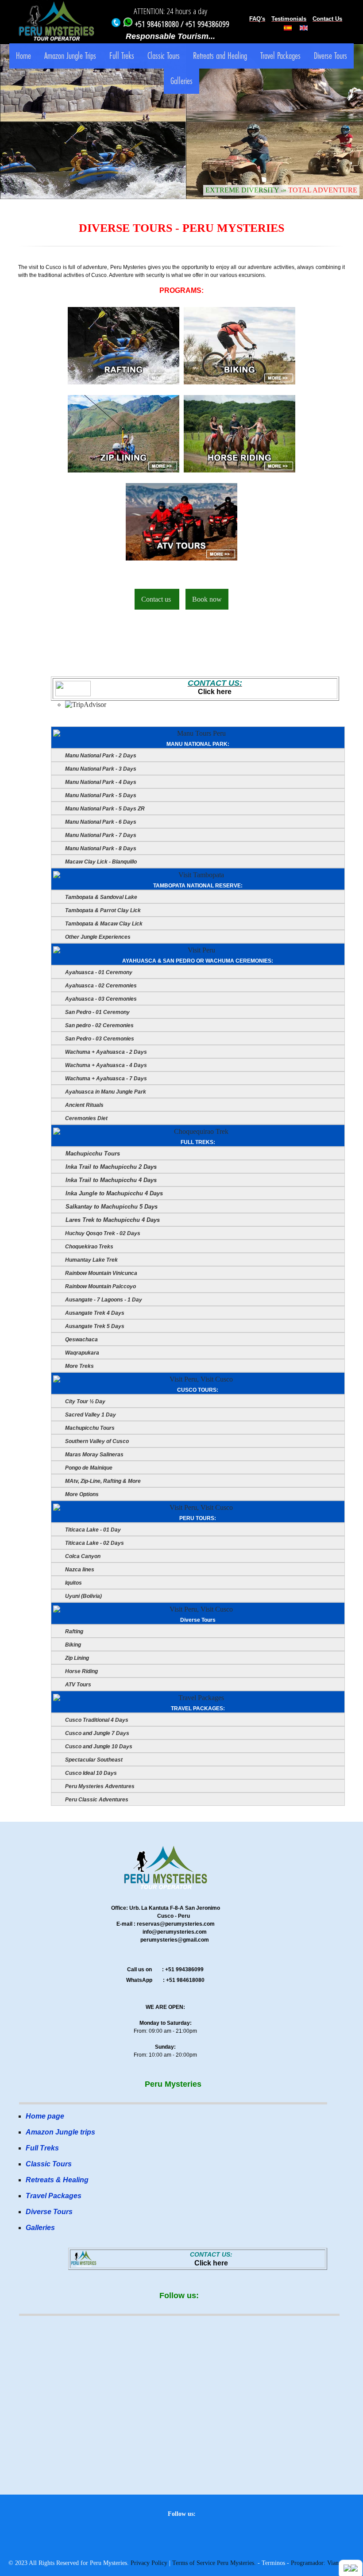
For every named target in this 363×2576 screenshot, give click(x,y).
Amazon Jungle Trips (70, 56)
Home (23, 56)
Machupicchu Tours (92, 1154)
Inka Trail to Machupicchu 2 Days (110, 1167)
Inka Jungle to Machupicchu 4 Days (113, 1193)
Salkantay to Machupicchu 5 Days (111, 1207)
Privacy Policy (149, 2563)
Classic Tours (164, 56)
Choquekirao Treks (89, 1247)
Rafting (73, 1632)
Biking (72, 1645)
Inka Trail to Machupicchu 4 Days (110, 1180)
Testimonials (289, 19)
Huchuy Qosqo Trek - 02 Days (102, 1233)
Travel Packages (280, 56)
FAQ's (257, 19)
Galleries (181, 81)
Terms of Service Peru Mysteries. (214, 2563)
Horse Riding (81, 1671)
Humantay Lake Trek (91, 1260)
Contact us (157, 599)
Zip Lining (76, 1658)
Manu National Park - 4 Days (100, 782)
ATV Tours (77, 1685)
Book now (207, 599)
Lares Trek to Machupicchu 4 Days (112, 1220)
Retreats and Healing (220, 56)
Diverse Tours (330, 56)
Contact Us (327, 19)
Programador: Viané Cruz (323, 2563)
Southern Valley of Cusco (96, 1441)
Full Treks (122, 56)
